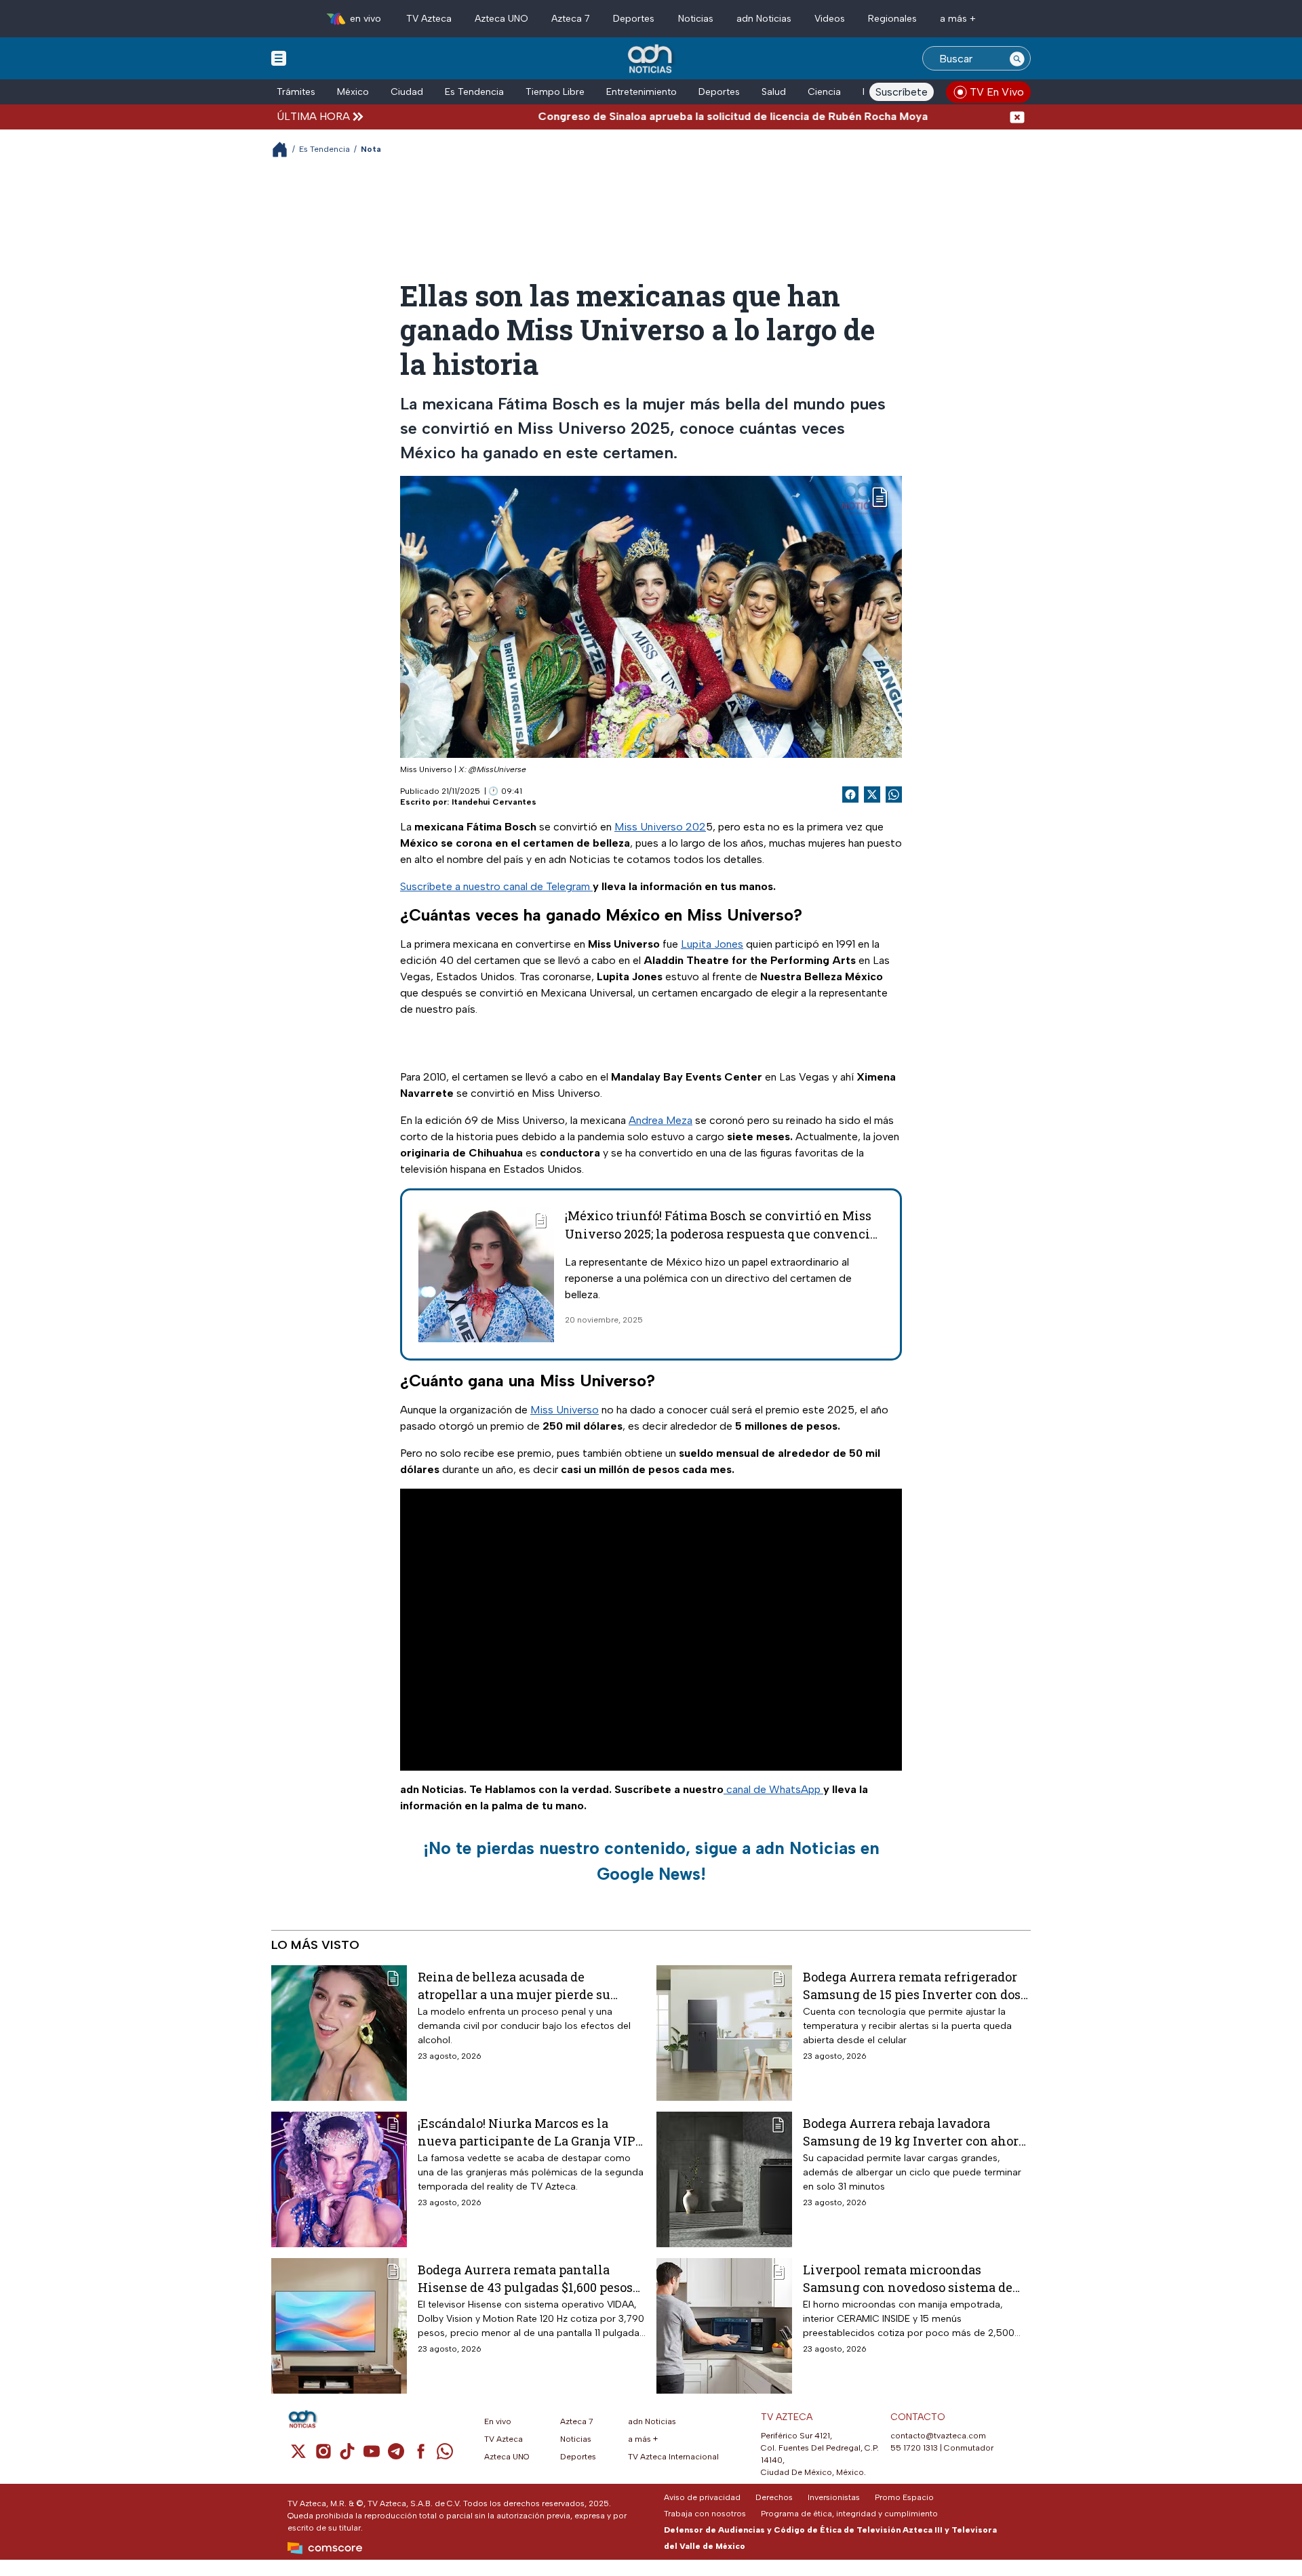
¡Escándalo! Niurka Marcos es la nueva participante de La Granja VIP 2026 (527, 2132)
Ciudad (407, 92)
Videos (830, 19)
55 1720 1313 (914, 2448)
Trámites (296, 92)
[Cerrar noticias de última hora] (1017, 116)
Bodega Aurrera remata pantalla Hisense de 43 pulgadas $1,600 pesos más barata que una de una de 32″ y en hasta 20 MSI (531, 2278)
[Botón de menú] (279, 58)
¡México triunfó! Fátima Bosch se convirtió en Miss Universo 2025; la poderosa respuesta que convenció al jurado (721, 1234)
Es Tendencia (474, 92)
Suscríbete (902, 92)
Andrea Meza (660, 1120)
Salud (774, 92)
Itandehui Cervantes (494, 802)
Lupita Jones (712, 944)
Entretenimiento (642, 92)
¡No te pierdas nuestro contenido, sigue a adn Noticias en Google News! (651, 1861)
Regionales (892, 19)
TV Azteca (429, 19)
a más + (958, 19)
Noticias (696, 19)
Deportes (634, 19)
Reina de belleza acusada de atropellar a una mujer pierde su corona (514, 1985)
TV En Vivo (997, 92)
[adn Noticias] (651, 59)
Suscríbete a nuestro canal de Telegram (496, 886)
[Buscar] (1017, 58)
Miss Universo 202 (660, 827)
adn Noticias (764, 19)
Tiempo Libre (555, 92)
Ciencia (824, 92)
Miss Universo (565, 1410)
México (353, 92)
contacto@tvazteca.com (938, 2436)
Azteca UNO (501, 19)
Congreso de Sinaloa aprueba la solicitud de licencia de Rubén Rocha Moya (666, 116)
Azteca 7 (571, 19)
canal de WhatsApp (773, 1789)
